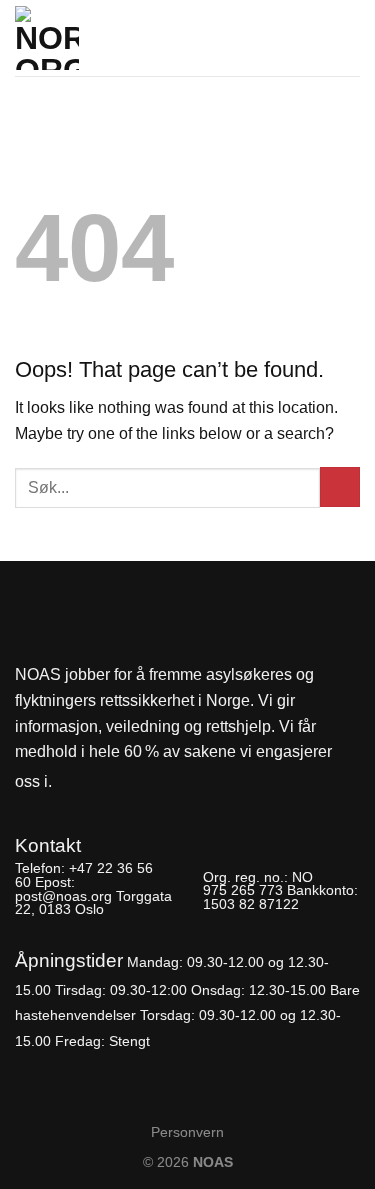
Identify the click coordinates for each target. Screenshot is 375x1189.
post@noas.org (63, 896)
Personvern (187, 1132)
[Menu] (348, 32)
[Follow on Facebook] (73, 782)
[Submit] (340, 487)
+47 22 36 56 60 (84, 875)
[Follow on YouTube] (140, 782)
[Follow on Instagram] (106, 782)
